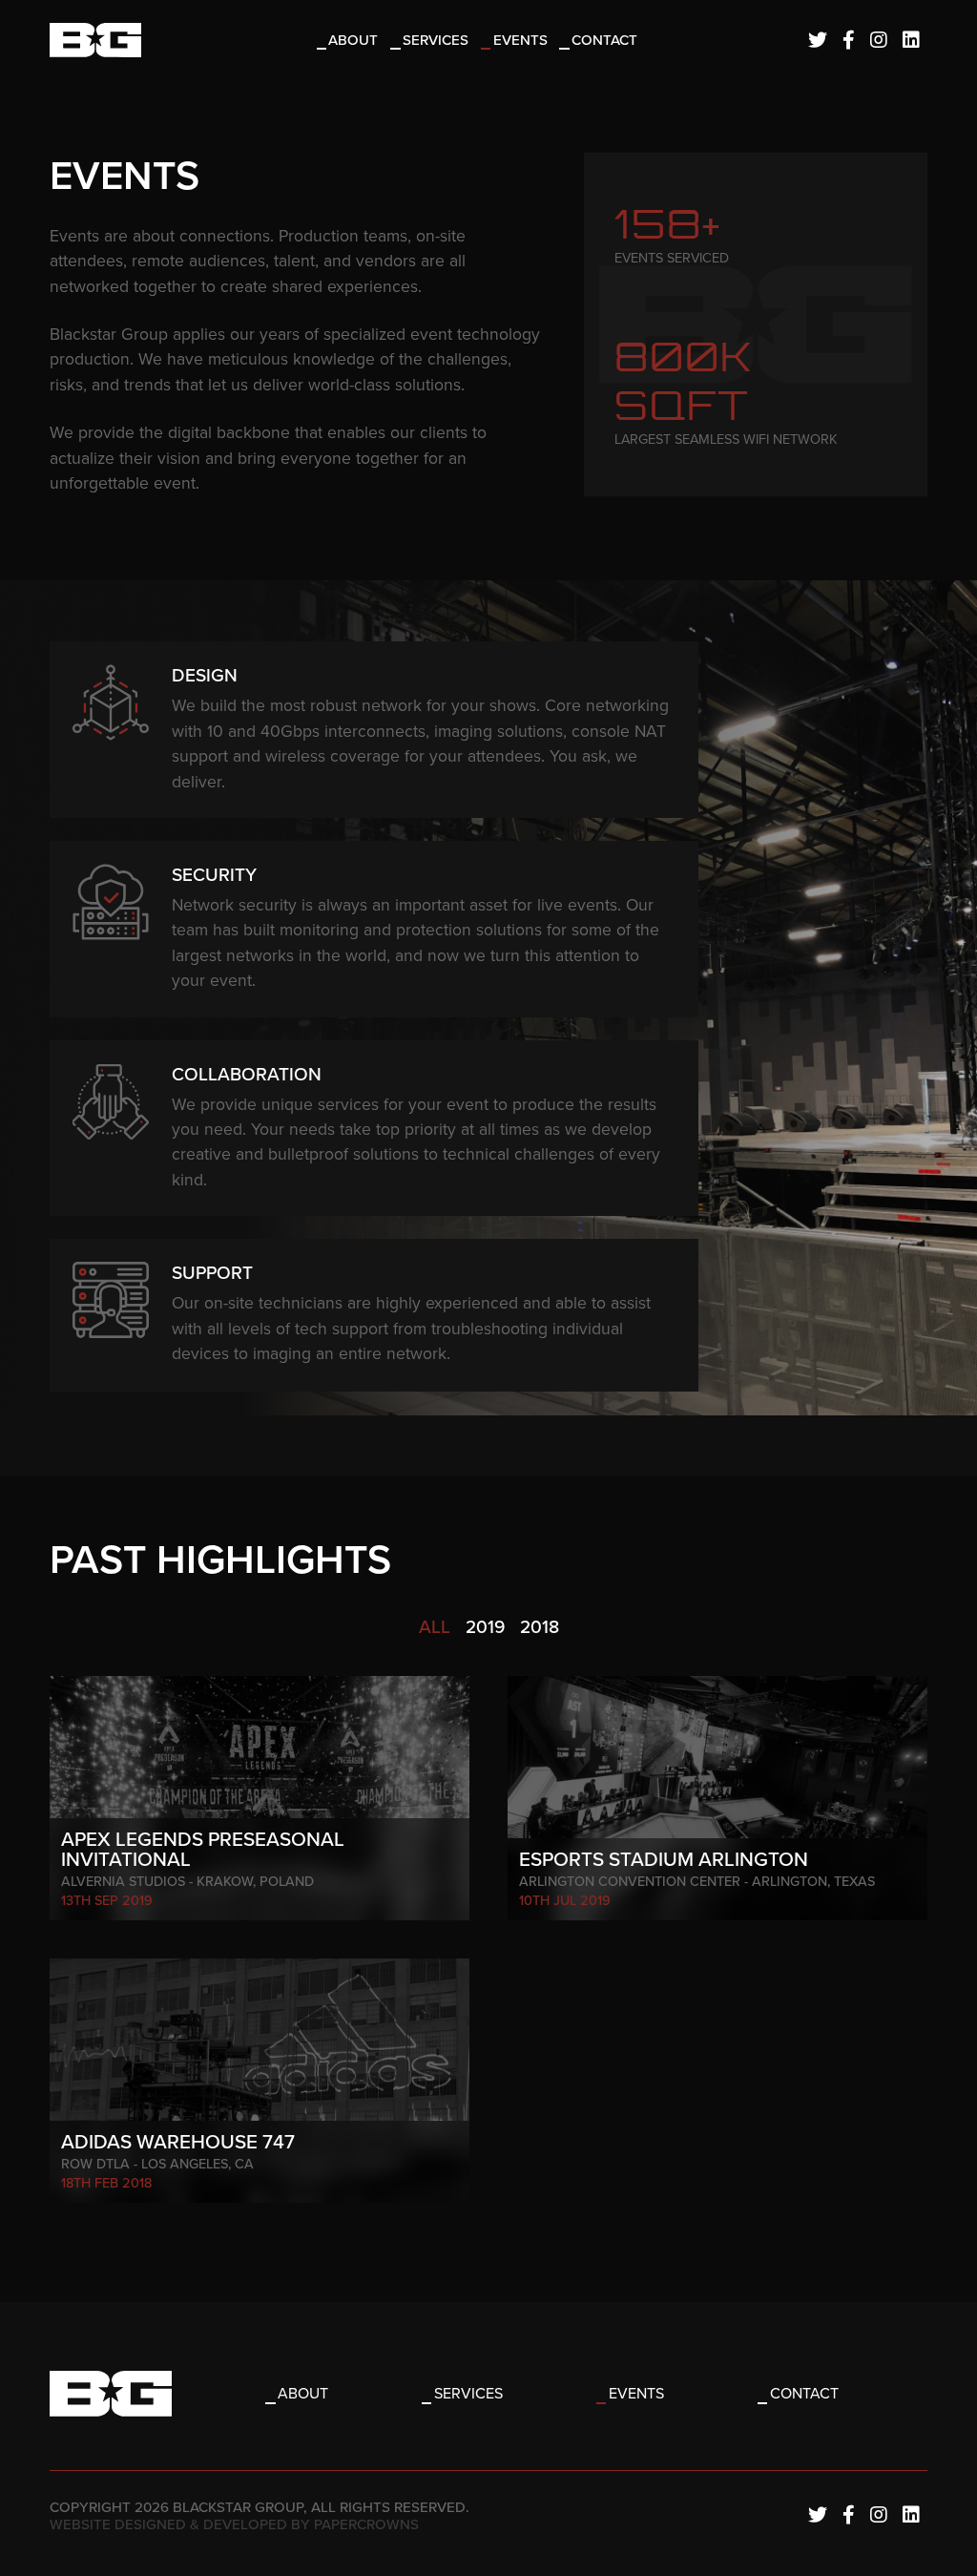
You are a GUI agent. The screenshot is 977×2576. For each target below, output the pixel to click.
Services (436, 40)
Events (520, 40)
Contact (604, 40)
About (353, 40)
